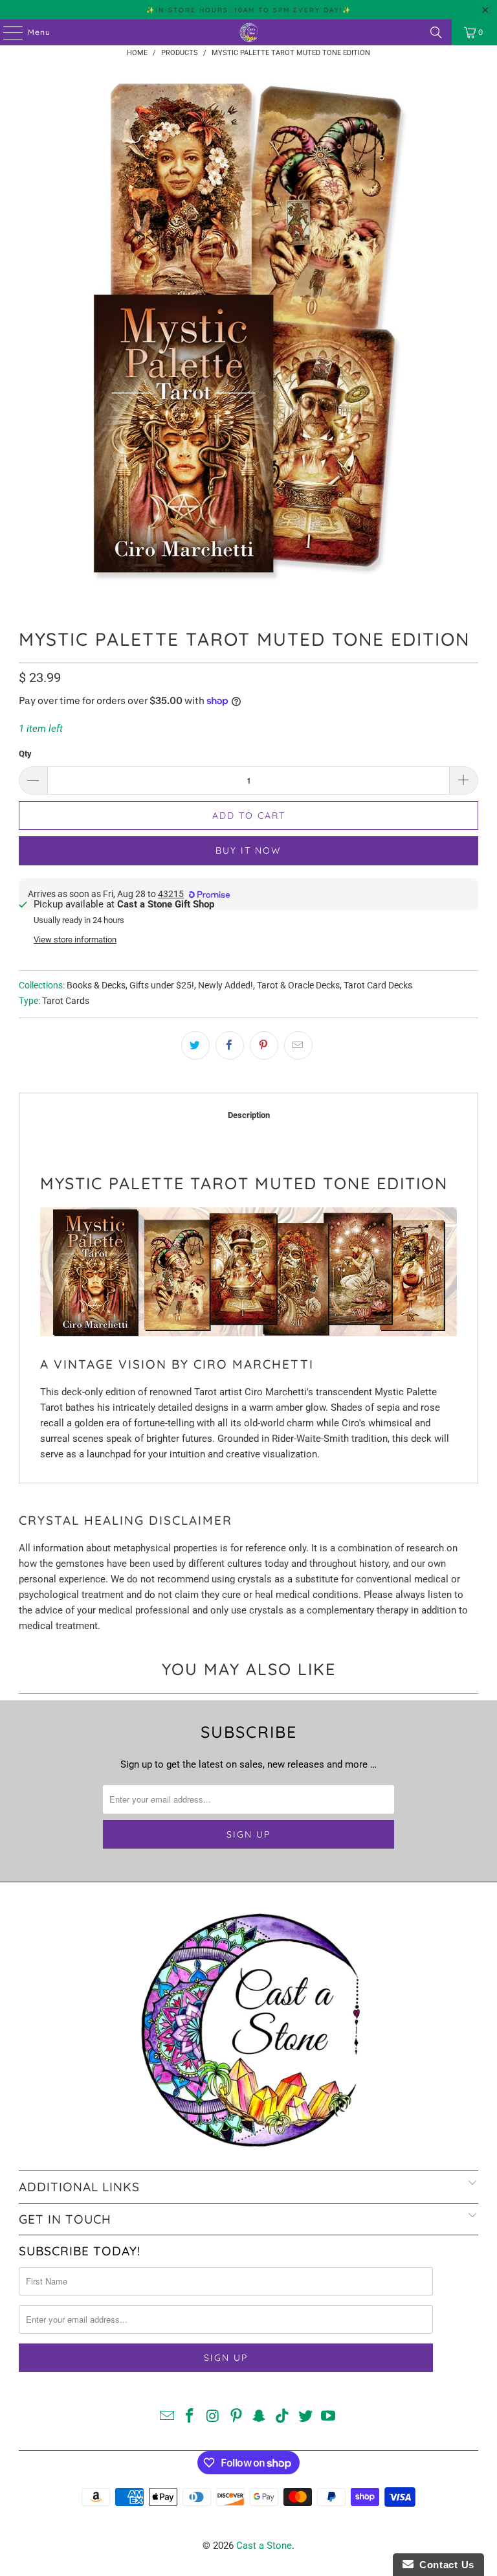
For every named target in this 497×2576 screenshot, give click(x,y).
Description (249, 1115)
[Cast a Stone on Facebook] (190, 2417)
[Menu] (6, 32)
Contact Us (444, 2565)
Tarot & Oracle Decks (298, 985)
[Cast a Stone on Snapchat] (260, 2417)
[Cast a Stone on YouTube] (329, 2417)
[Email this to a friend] (298, 1045)
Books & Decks (96, 985)
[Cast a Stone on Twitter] (305, 2417)
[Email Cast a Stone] (167, 2417)
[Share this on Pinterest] (264, 1045)
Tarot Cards (66, 1001)
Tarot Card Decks (378, 985)
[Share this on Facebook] (230, 1045)
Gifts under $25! (162, 985)
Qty (25, 754)
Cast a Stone (264, 2546)
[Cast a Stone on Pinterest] (236, 2417)
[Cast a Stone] (248, 32)
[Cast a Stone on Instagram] (214, 2417)
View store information (75, 940)
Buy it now (248, 850)
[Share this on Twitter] (195, 1045)
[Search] (436, 32)
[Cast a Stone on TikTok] (283, 2417)
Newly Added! (226, 985)
